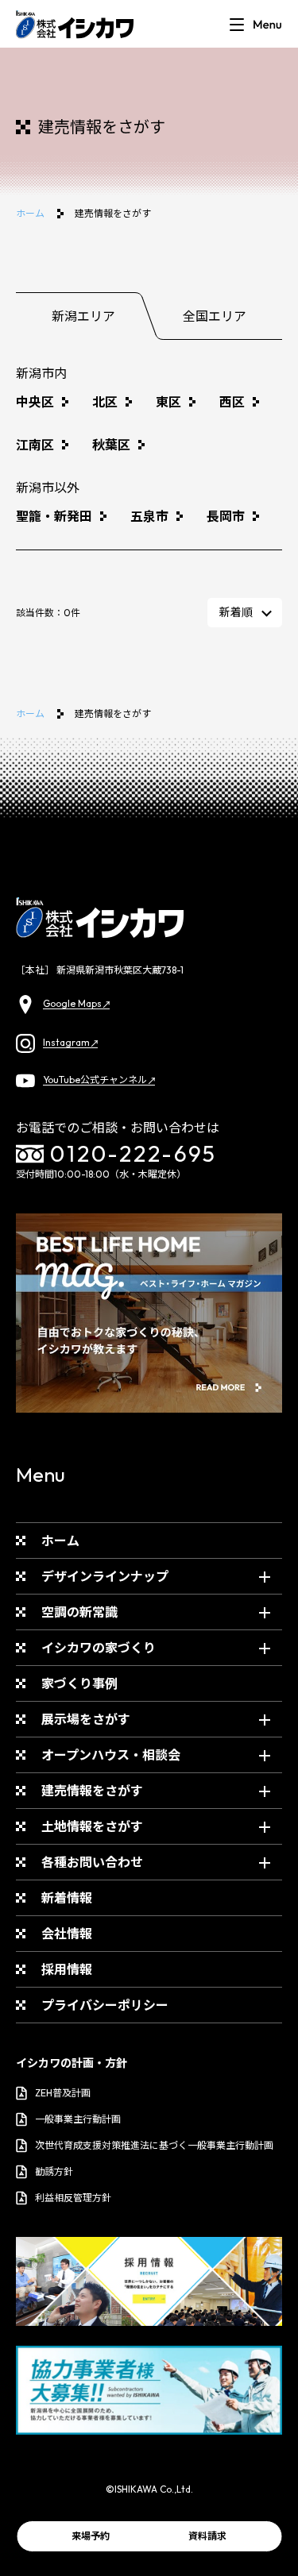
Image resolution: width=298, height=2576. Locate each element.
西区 (232, 402)
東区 (168, 402)
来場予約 (91, 2536)
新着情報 (67, 1898)
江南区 (35, 445)
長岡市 (226, 516)
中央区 (35, 402)
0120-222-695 (134, 1153)
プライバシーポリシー (105, 2005)
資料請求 (207, 2536)
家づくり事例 (79, 1683)
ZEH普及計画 (63, 2093)
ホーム (30, 213)
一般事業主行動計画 (78, 2119)
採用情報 (67, 1969)
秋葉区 (111, 445)
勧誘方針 (54, 2171)
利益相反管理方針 (73, 2198)
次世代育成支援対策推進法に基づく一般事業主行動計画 (154, 2145)
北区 (105, 402)
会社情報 (67, 1934)
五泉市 (149, 516)
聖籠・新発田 (54, 516)
